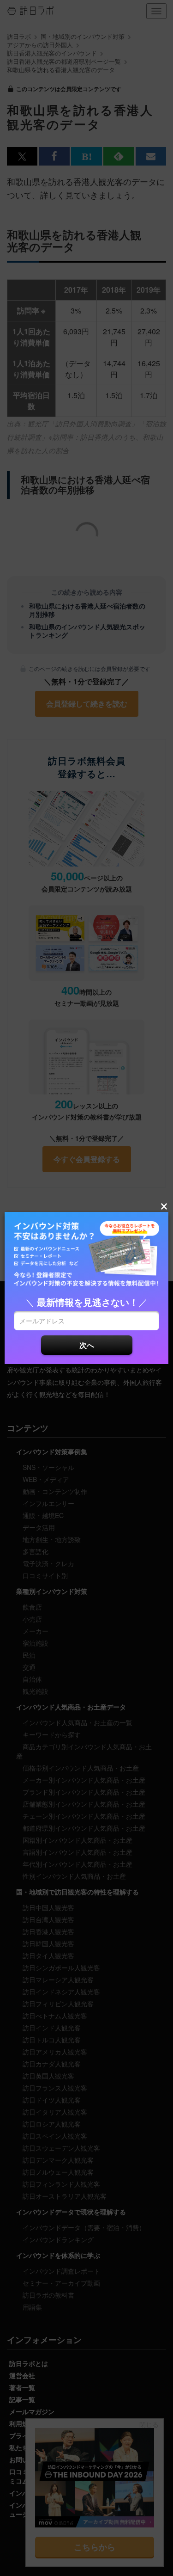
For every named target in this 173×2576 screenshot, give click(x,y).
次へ (87, 1345)
